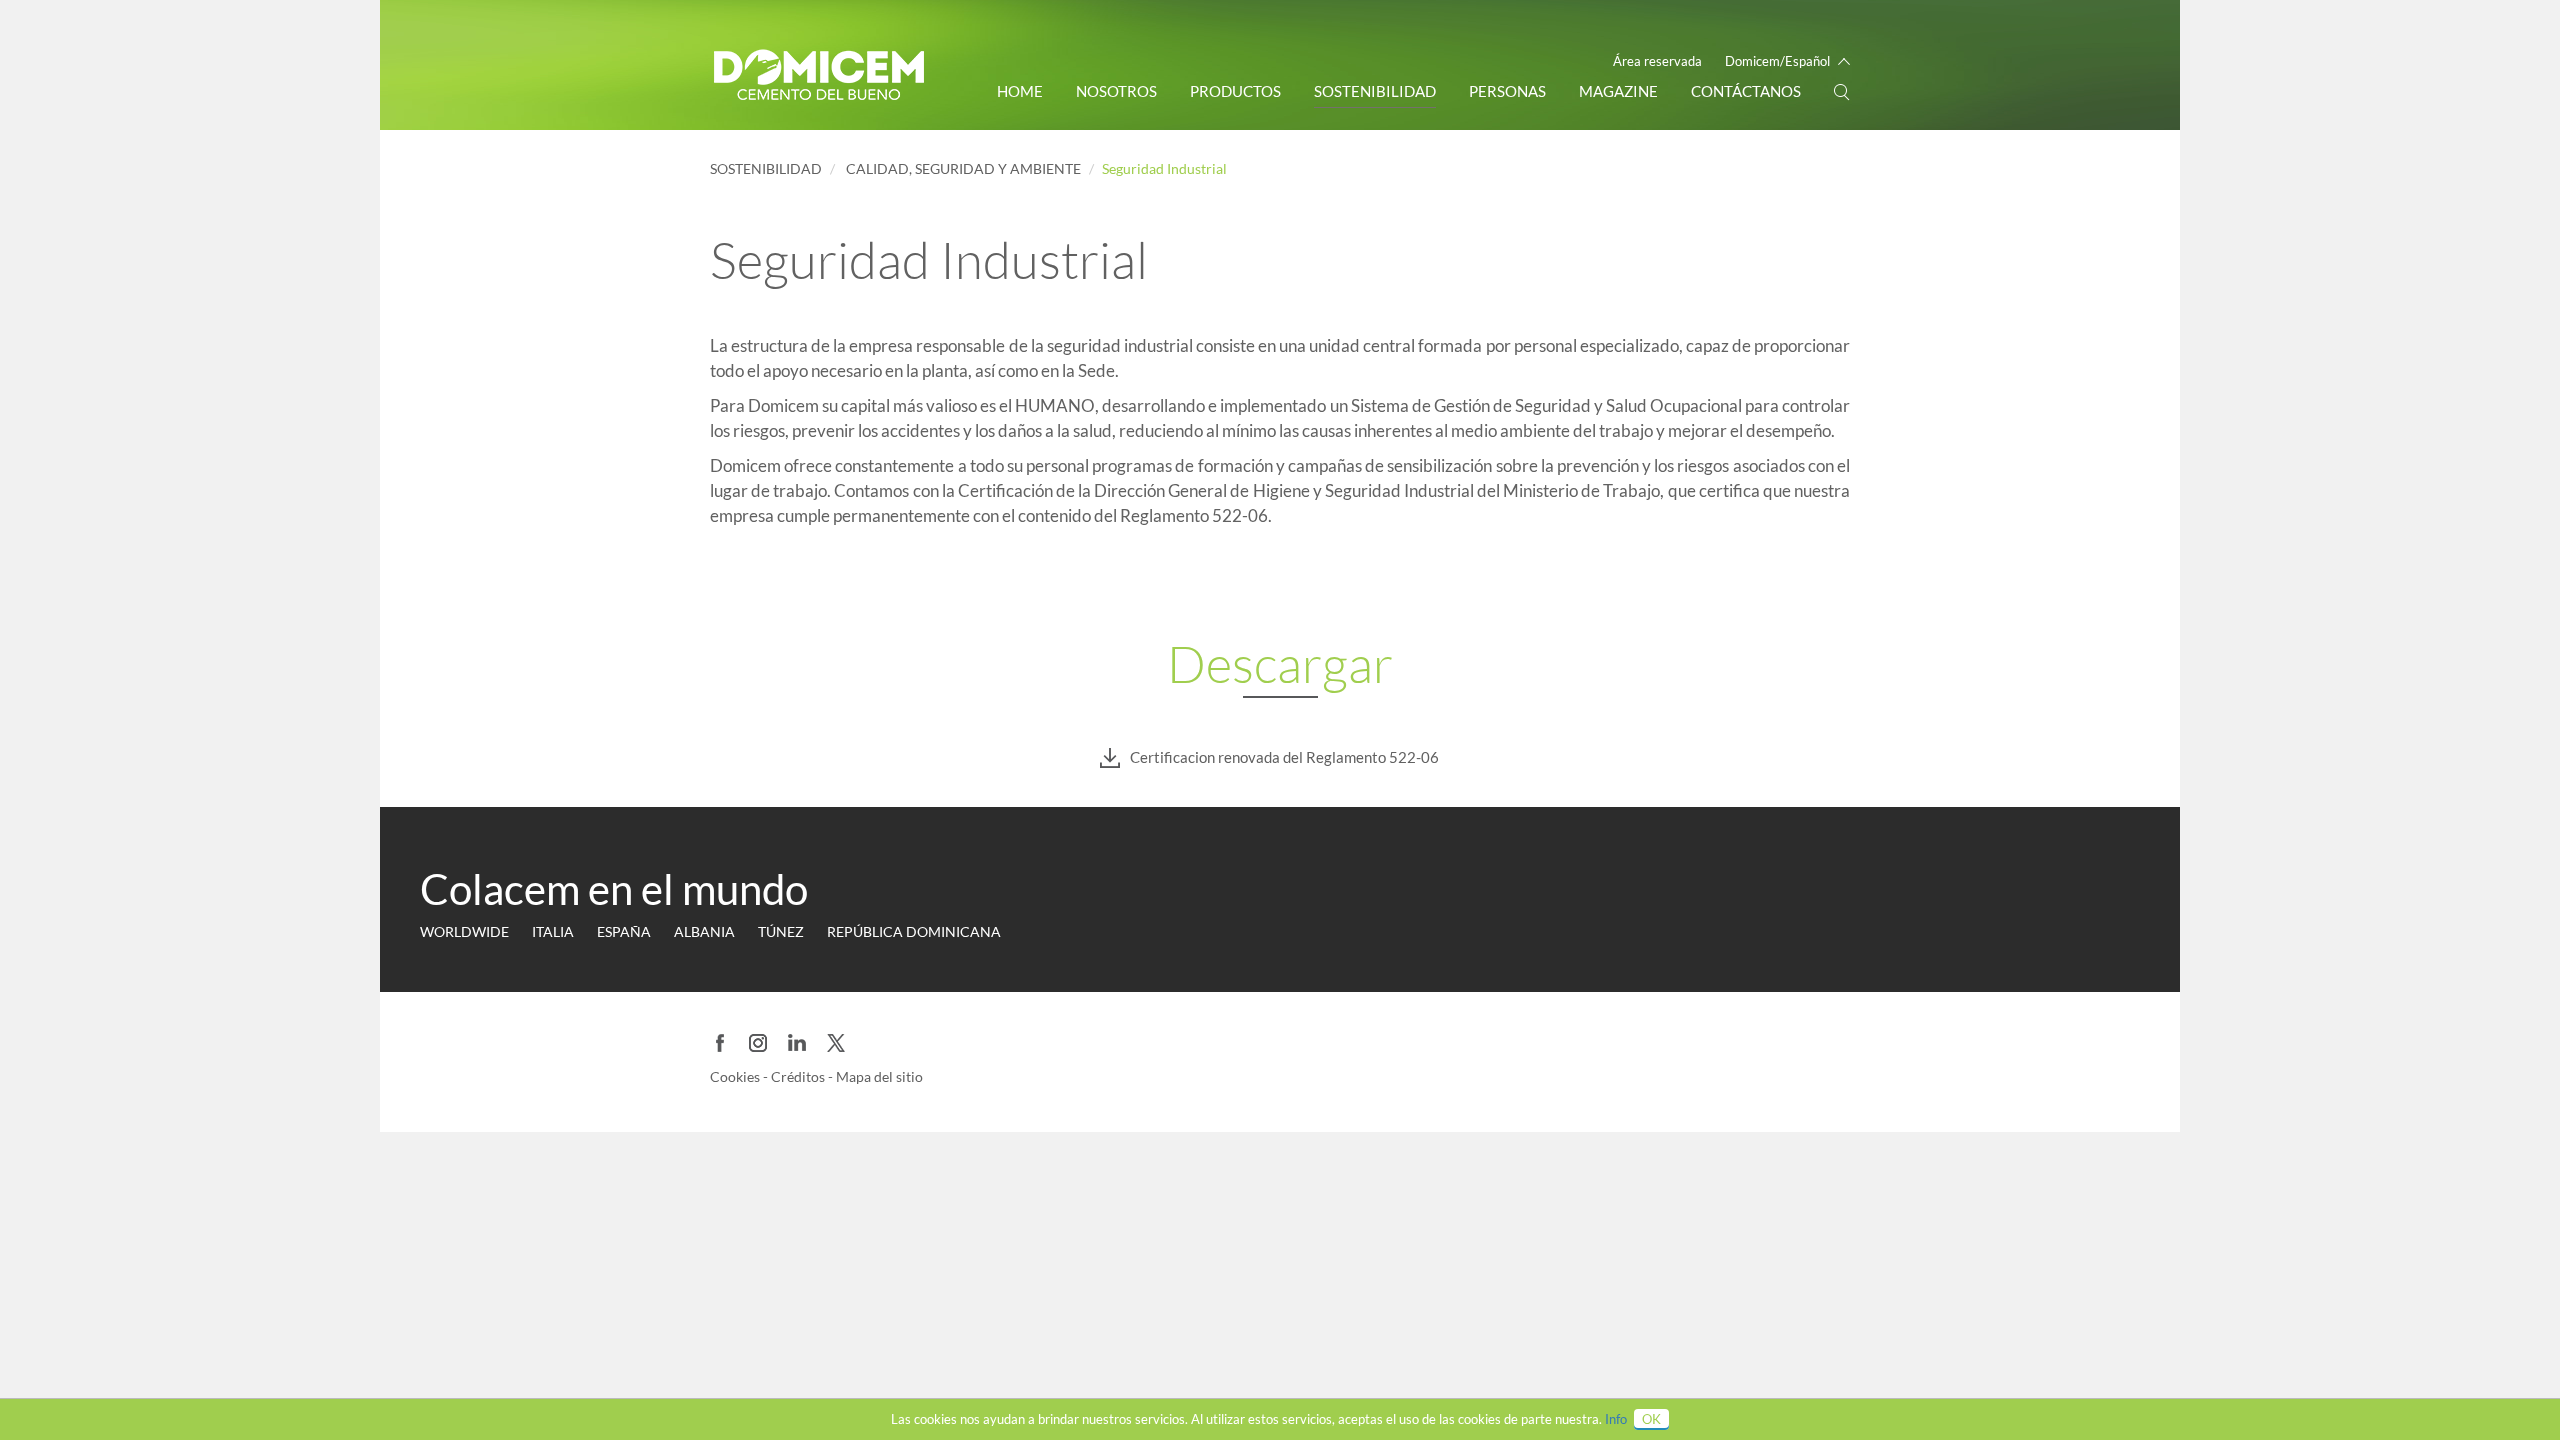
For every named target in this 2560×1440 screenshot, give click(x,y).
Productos (1235, 91)
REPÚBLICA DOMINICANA (914, 931)
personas (1507, 91)
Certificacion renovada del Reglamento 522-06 (1284, 757)
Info (1616, 1419)
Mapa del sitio (879, 1076)
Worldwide (464, 931)
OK (1651, 1419)
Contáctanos (1746, 91)
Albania (704, 931)
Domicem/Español (1777, 61)
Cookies (736, 1076)
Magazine (1618, 91)
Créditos (799, 1076)
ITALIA (553, 931)
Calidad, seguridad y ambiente (963, 168)
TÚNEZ (781, 931)
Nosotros (1116, 91)
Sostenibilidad (1375, 91)
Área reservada (1657, 61)
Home (1020, 91)
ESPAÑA (624, 931)
